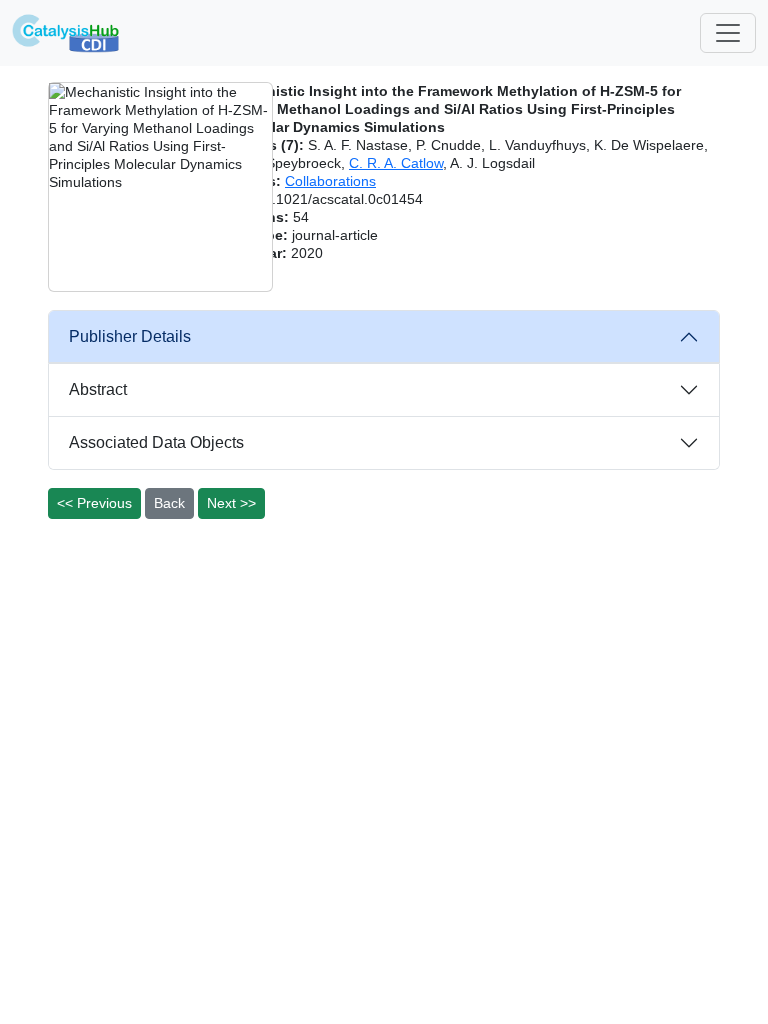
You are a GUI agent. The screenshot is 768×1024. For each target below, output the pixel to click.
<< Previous (94, 503)
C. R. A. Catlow (396, 163)
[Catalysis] (66, 33)
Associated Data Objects (156, 442)
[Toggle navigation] (728, 33)
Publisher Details (130, 336)
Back (169, 503)
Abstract (98, 389)
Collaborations (330, 181)
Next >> (231, 503)
